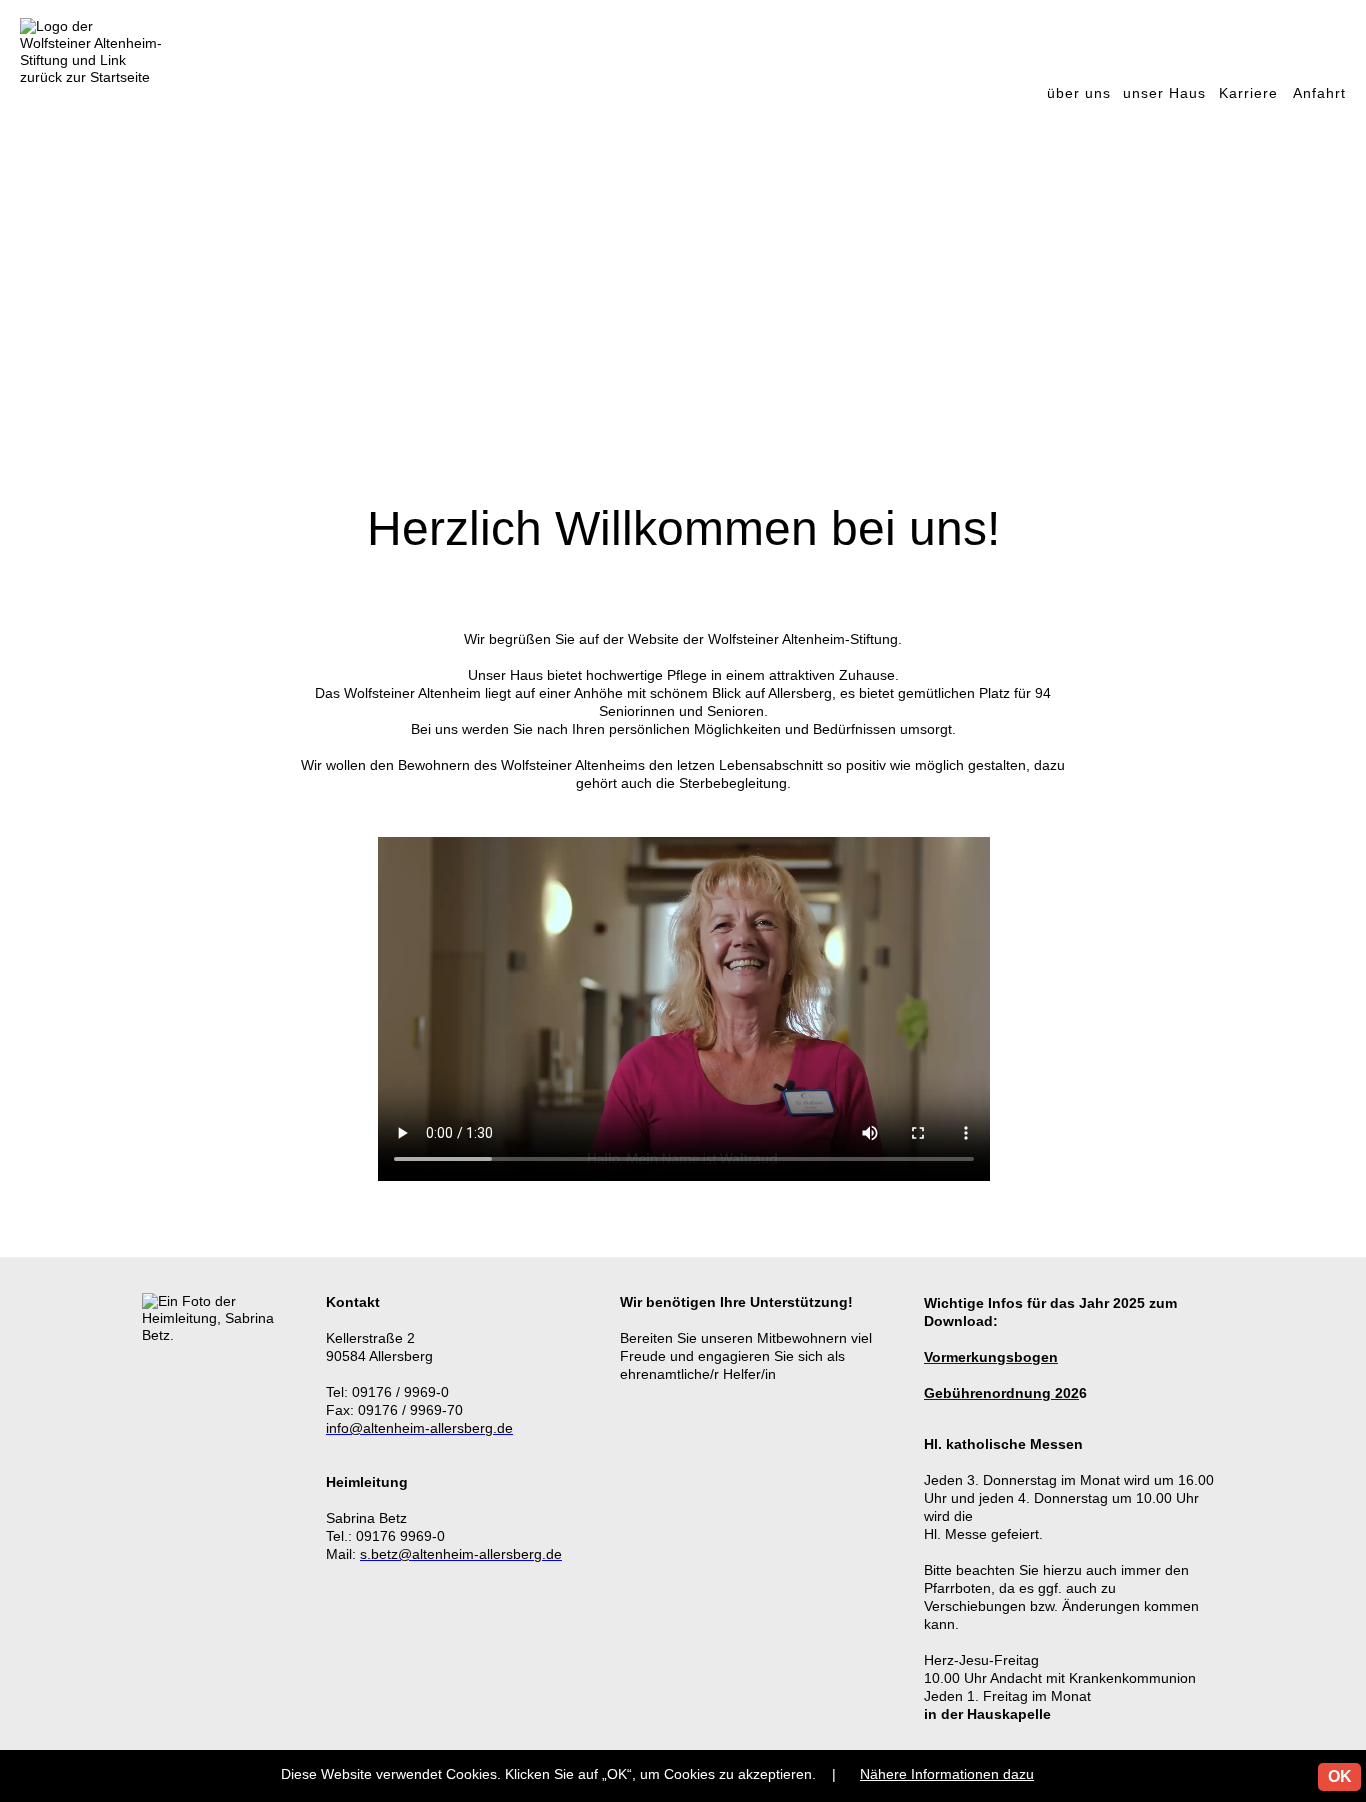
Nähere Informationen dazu (947, 1774)
